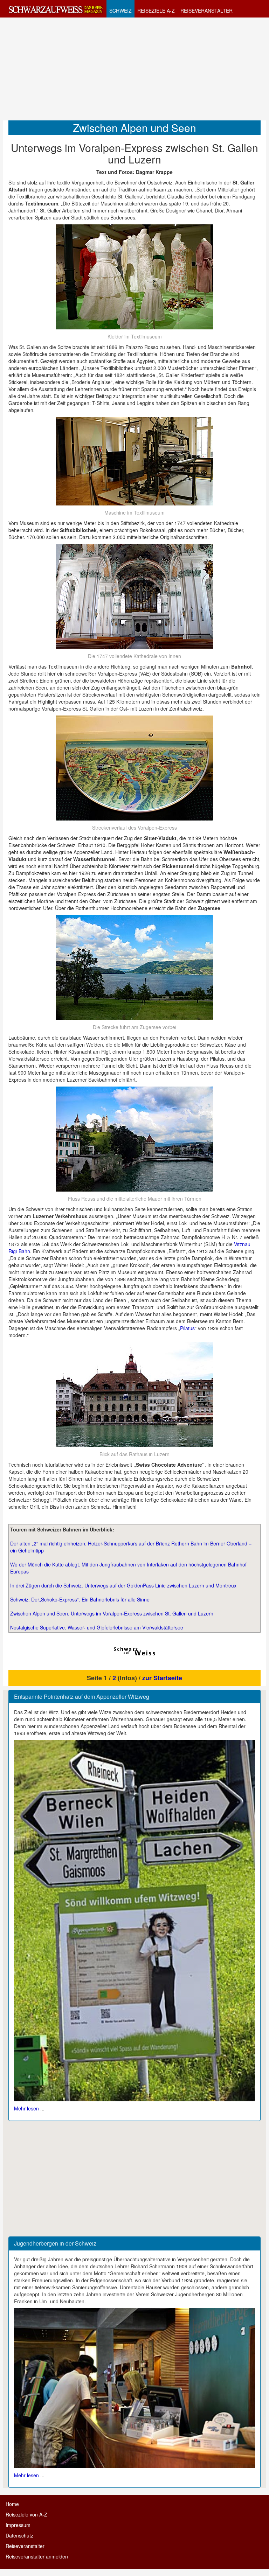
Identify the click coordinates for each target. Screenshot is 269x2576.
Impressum (18, 2525)
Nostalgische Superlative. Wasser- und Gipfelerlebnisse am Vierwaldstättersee (97, 1627)
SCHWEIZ (120, 11)
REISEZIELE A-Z (156, 11)
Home (12, 2504)
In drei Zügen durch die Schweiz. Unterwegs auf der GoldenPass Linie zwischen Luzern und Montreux (123, 1585)
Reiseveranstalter (25, 2546)
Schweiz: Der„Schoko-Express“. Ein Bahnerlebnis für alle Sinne (80, 1599)
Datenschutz (19, 2535)
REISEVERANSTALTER (206, 11)
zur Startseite (162, 1678)
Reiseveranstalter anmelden (37, 2556)
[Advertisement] (134, 69)
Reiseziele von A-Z (26, 2514)
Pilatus (187, 1328)
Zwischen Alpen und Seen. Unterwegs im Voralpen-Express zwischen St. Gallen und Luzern (112, 1613)
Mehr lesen (26, 2108)
